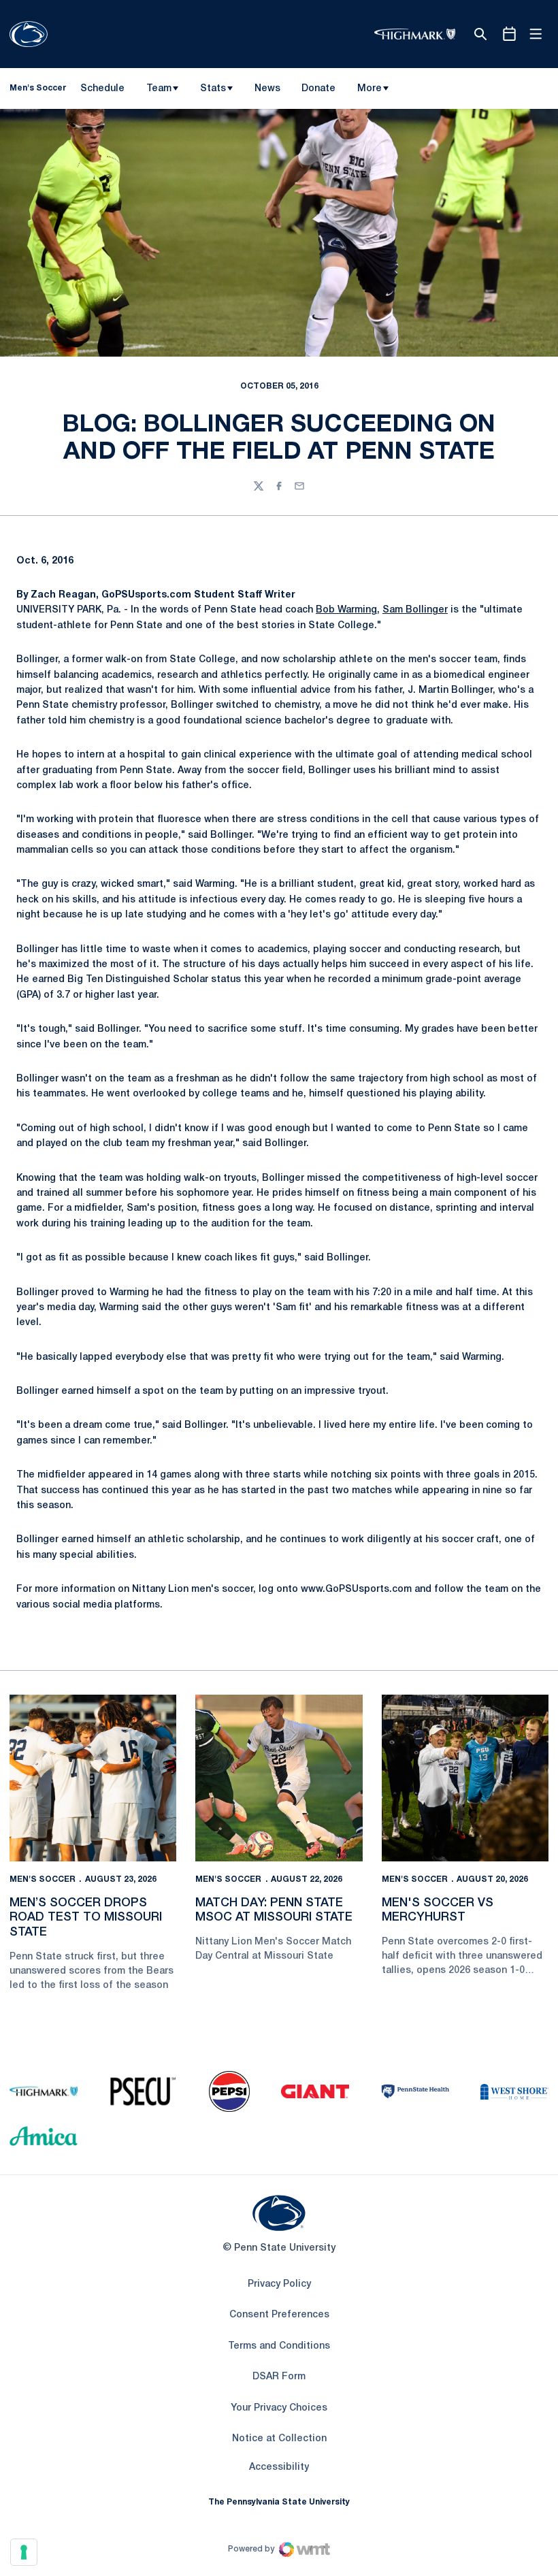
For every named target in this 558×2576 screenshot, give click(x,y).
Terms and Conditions (279, 2346)
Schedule (102, 89)
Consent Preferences (279, 2315)
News (267, 89)
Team (159, 89)
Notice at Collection (279, 2439)
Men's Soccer (43, 1879)
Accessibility (279, 2467)
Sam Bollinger (415, 610)
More (370, 89)
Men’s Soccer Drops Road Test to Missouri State (86, 1918)
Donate (318, 91)
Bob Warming (346, 610)
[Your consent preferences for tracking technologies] (24, 2552)
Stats (213, 89)
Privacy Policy (279, 2284)
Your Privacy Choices (279, 2408)
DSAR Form (279, 2377)
